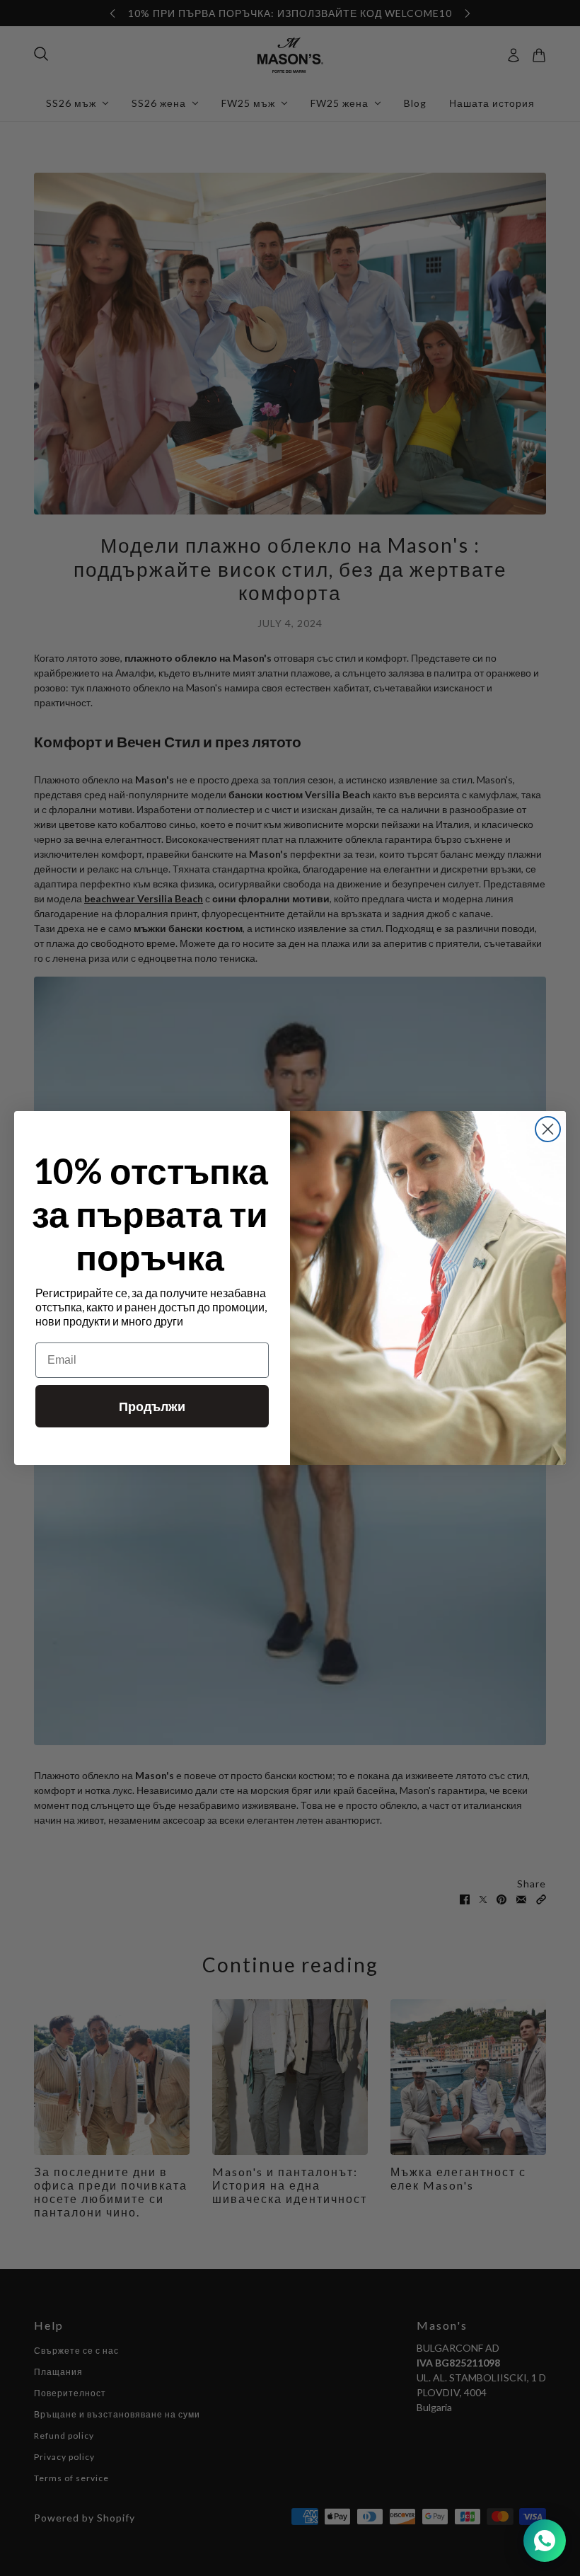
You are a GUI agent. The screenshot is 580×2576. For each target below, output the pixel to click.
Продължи (152, 1406)
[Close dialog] (548, 1129)
